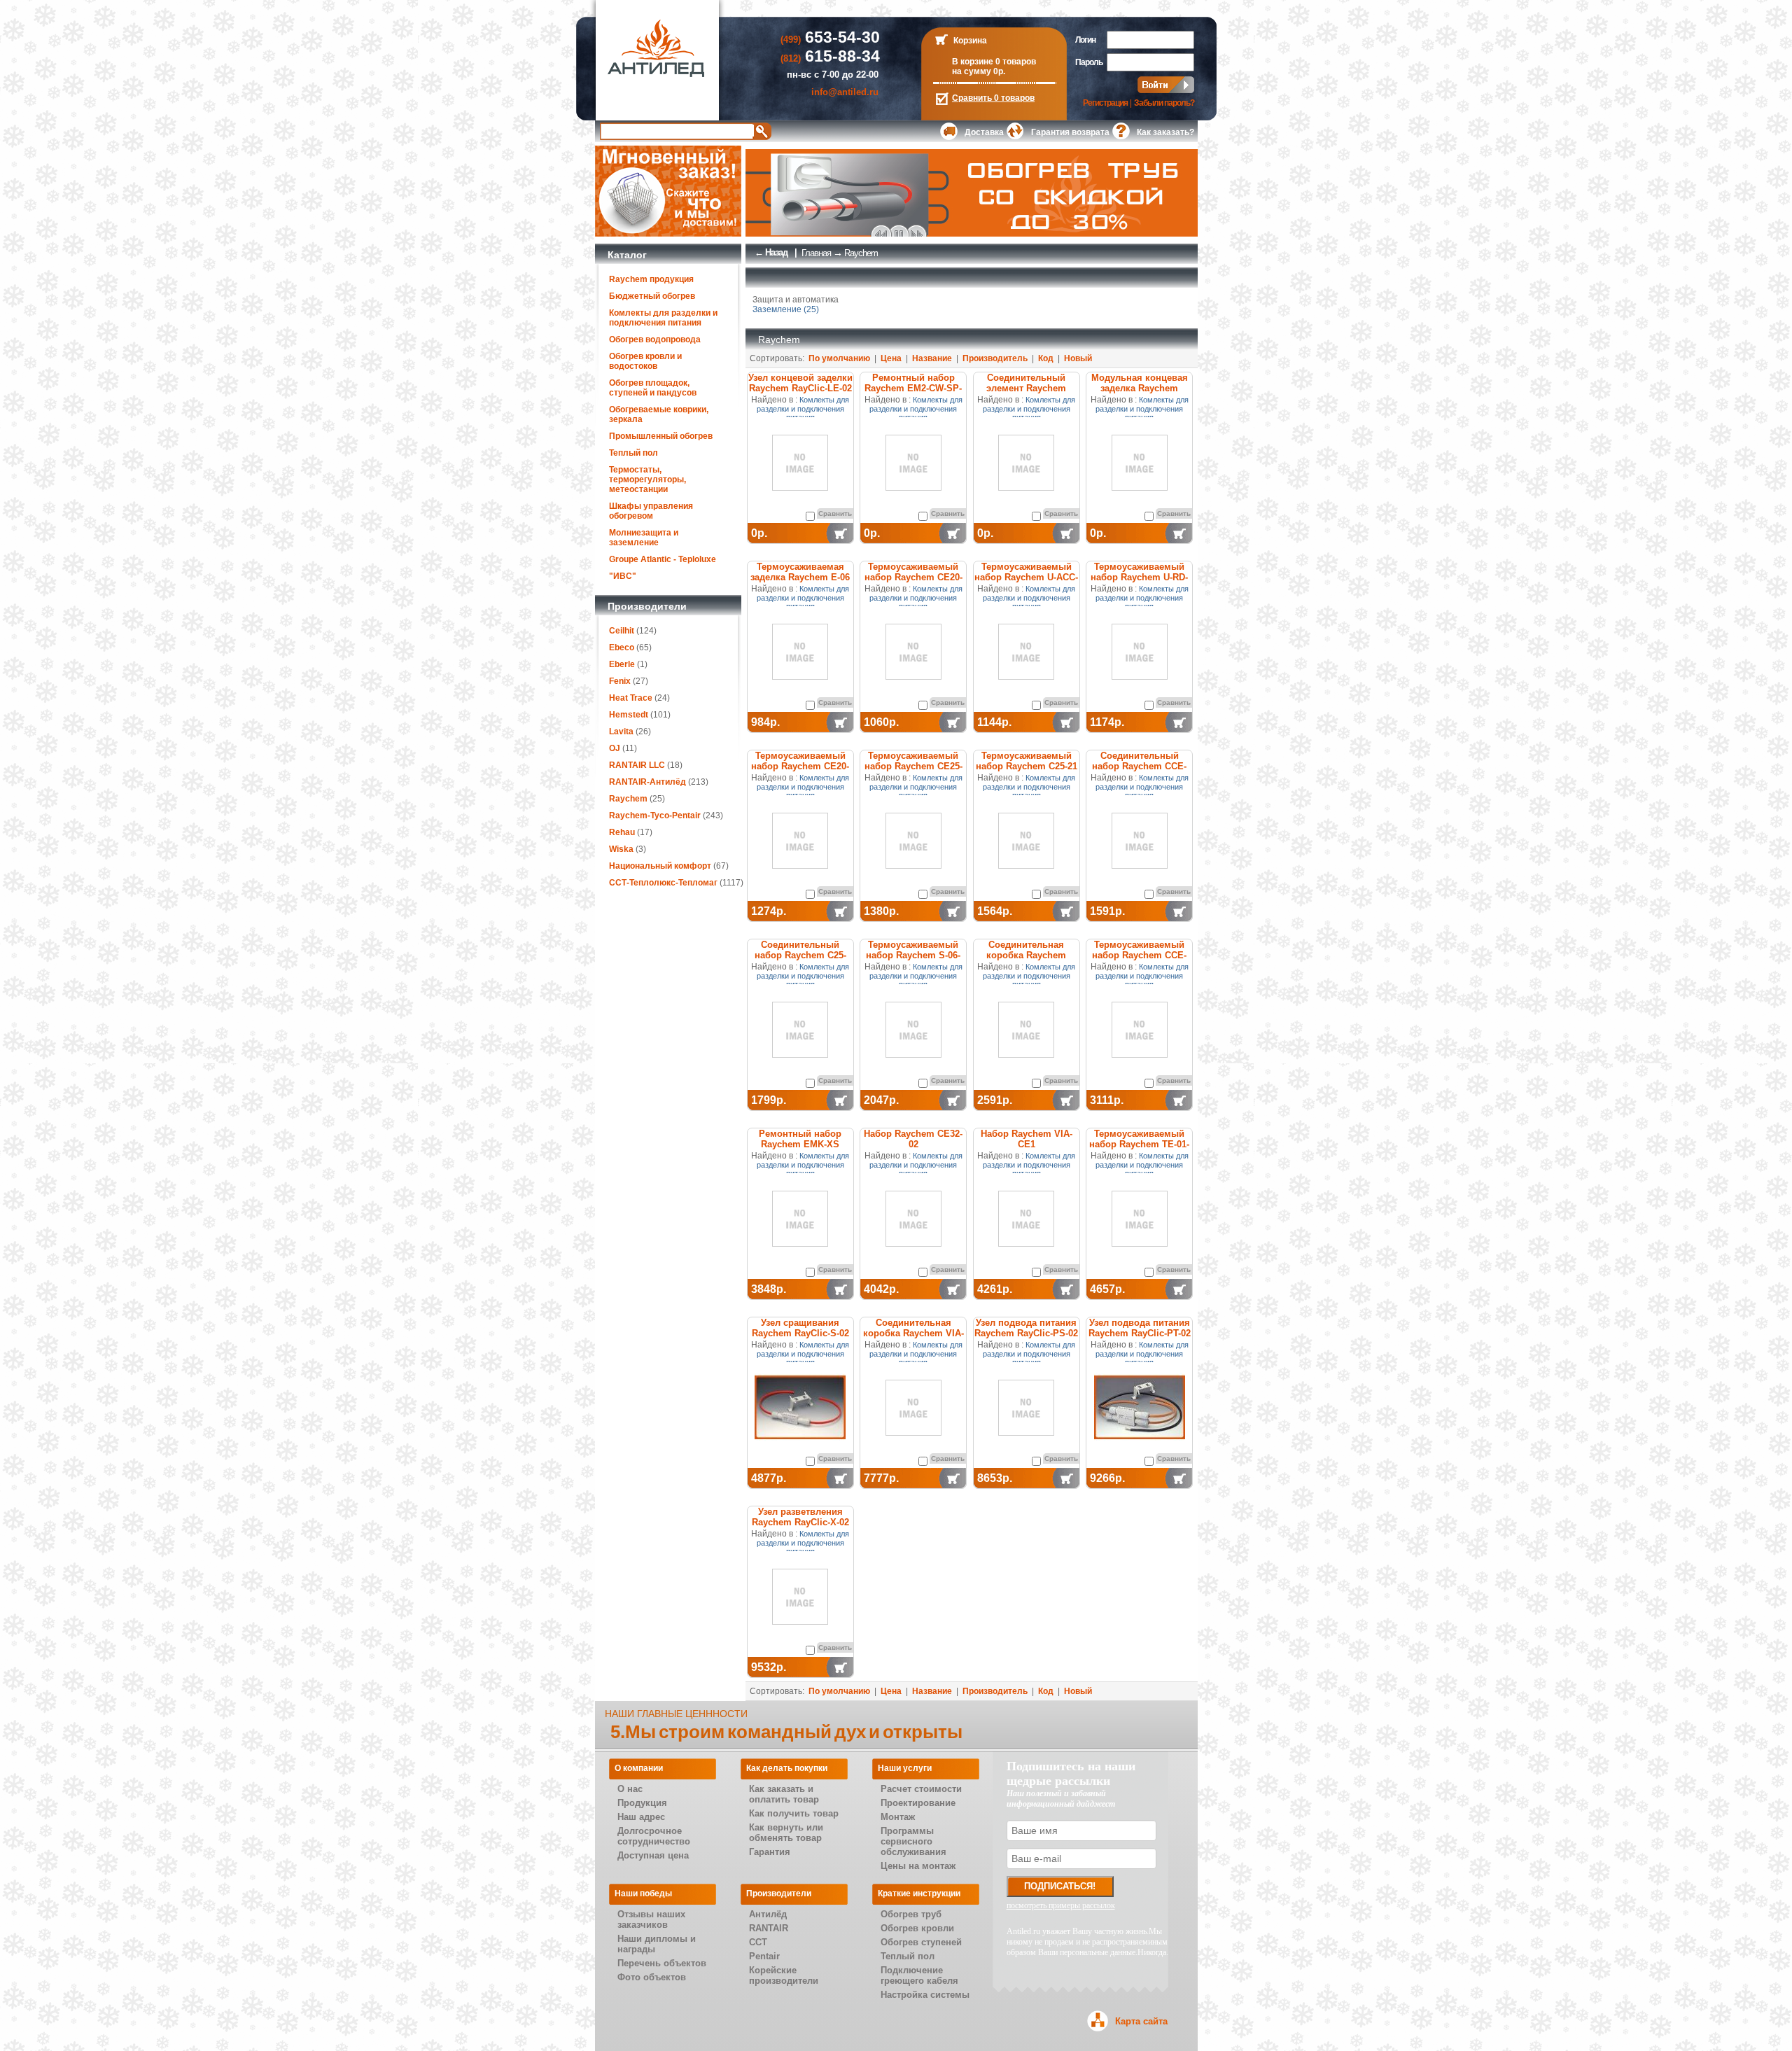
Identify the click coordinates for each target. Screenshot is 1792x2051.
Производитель (995, 358)
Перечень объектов (662, 1963)
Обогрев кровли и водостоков (645, 361)
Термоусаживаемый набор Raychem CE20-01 (800, 766)
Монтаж (898, 1817)
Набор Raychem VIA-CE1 (1027, 1139)
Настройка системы (925, 1995)
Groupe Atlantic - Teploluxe (663, 559)
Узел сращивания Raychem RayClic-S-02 (800, 1328)
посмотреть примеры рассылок (1061, 1905)
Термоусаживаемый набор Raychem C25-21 (1027, 761)
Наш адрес (641, 1817)
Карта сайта (1141, 2021)
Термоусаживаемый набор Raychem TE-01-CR (1139, 1144)
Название (932, 358)
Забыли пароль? (1164, 103)
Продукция (642, 1803)
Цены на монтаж (918, 1866)
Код (1046, 358)
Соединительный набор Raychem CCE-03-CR (1139, 766)
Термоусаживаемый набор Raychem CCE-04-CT (1139, 955)
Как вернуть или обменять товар (786, 1833)
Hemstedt (629, 715)
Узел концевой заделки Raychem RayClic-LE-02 (800, 383)
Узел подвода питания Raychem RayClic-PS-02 (1026, 1328)
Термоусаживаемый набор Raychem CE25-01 (913, 766)
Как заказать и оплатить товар (784, 1794)
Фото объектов (652, 1977)
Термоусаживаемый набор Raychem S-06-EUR (913, 955)
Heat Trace (631, 698)
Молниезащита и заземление (644, 538)
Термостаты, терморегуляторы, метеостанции (647, 479)
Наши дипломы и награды (657, 1944)
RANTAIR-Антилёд (647, 782)
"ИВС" (623, 576)
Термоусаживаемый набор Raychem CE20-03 (913, 577)
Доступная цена (653, 1855)
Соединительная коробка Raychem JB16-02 (1026, 955)
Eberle (622, 664)
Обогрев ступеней (921, 1942)
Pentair (764, 1956)
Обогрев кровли (917, 1928)
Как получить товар (794, 1813)
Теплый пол (633, 453)
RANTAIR (769, 1928)
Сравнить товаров (993, 98)
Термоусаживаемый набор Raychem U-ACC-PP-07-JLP (1026, 577)
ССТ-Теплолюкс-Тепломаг (663, 883)
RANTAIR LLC (637, 765)
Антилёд (768, 1914)
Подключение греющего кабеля (919, 1975)
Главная (816, 253)
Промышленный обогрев (661, 436)
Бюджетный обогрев (652, 296)
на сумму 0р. (979, 71)
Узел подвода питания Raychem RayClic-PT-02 (1140, 1328)
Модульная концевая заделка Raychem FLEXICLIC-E (1140, 388)
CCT (758, 1942)
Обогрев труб (911, 1914)
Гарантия (770, 1852)
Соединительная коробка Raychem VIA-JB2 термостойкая (913, 1333)
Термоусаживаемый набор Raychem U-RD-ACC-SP (1139, 577)
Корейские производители (784, 1975)
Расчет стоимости (921, 1789)
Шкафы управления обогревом (651, 511)
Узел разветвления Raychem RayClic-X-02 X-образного (800, 1522)
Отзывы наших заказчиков (651, 1919)
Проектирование (918, 1803)
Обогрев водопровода (655, 339)
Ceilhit (622, 631)
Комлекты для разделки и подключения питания (663, 318)
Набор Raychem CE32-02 (913, 1139)
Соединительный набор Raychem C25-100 (800, 955)
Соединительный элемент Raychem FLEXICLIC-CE (1026, 388)
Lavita (621, 731)
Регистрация (1105, 103)
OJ (615, 748)
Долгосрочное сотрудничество (654, 1836)
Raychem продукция (651, 279)
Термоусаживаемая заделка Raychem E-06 (800, 572)
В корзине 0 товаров (994, 62)
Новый (1078, 358)
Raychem (628, 799)
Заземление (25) (786, 309)
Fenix (620, 681)
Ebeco (622, 647)
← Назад (771, 252)
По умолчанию (839, 358)
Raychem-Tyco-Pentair (656, 815)
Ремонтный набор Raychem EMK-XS (800, 1139)
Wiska (621, 849)
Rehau (622, 832)
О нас (630, 1789)
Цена (891, 358)
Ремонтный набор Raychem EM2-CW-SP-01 (913, 388)
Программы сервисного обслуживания (913, 1841)
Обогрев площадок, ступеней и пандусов (653, 388)
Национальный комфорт (660, 866)
